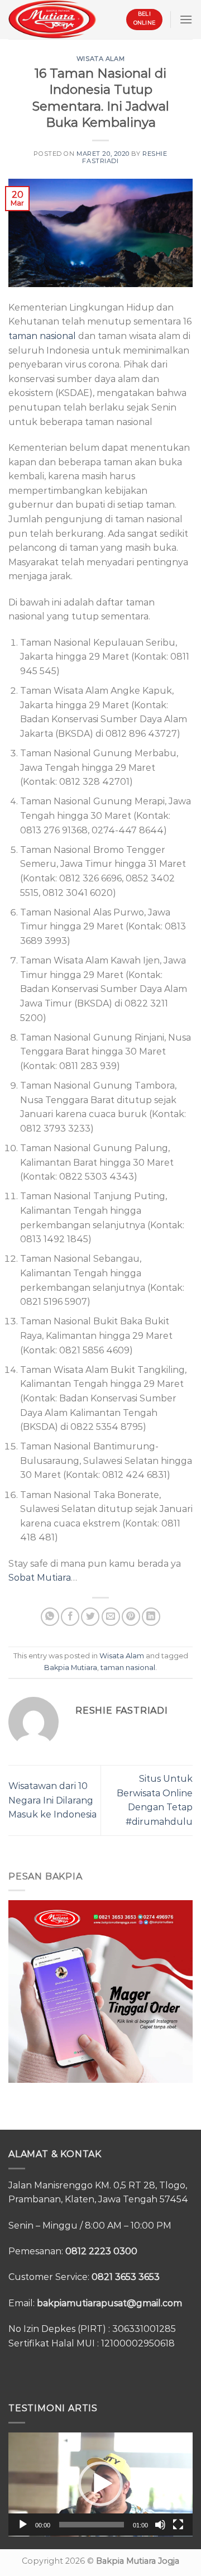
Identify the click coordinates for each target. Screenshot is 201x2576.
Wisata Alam (100, 59)
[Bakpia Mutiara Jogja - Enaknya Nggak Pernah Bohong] (52, 19)
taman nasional (42, 336)
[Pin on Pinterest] (131, 1617)
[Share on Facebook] (70, 1617)
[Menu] (186, 19)
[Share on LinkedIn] (151, 1617)
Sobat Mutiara (40, 1578)
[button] (100, 2484)
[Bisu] (160, 2525)
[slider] (92, 2525)
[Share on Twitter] (90, 1617)
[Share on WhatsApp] (50, 1617)
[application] (100, 2484)
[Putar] (23, 2525)
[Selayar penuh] (178, 2525)
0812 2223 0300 (101, 2251)
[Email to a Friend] (111, 1617)
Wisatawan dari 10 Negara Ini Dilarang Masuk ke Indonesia (52, 1800)
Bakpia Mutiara (71, 1668)
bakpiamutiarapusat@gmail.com (109, 2303)
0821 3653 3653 (126, 2277)
